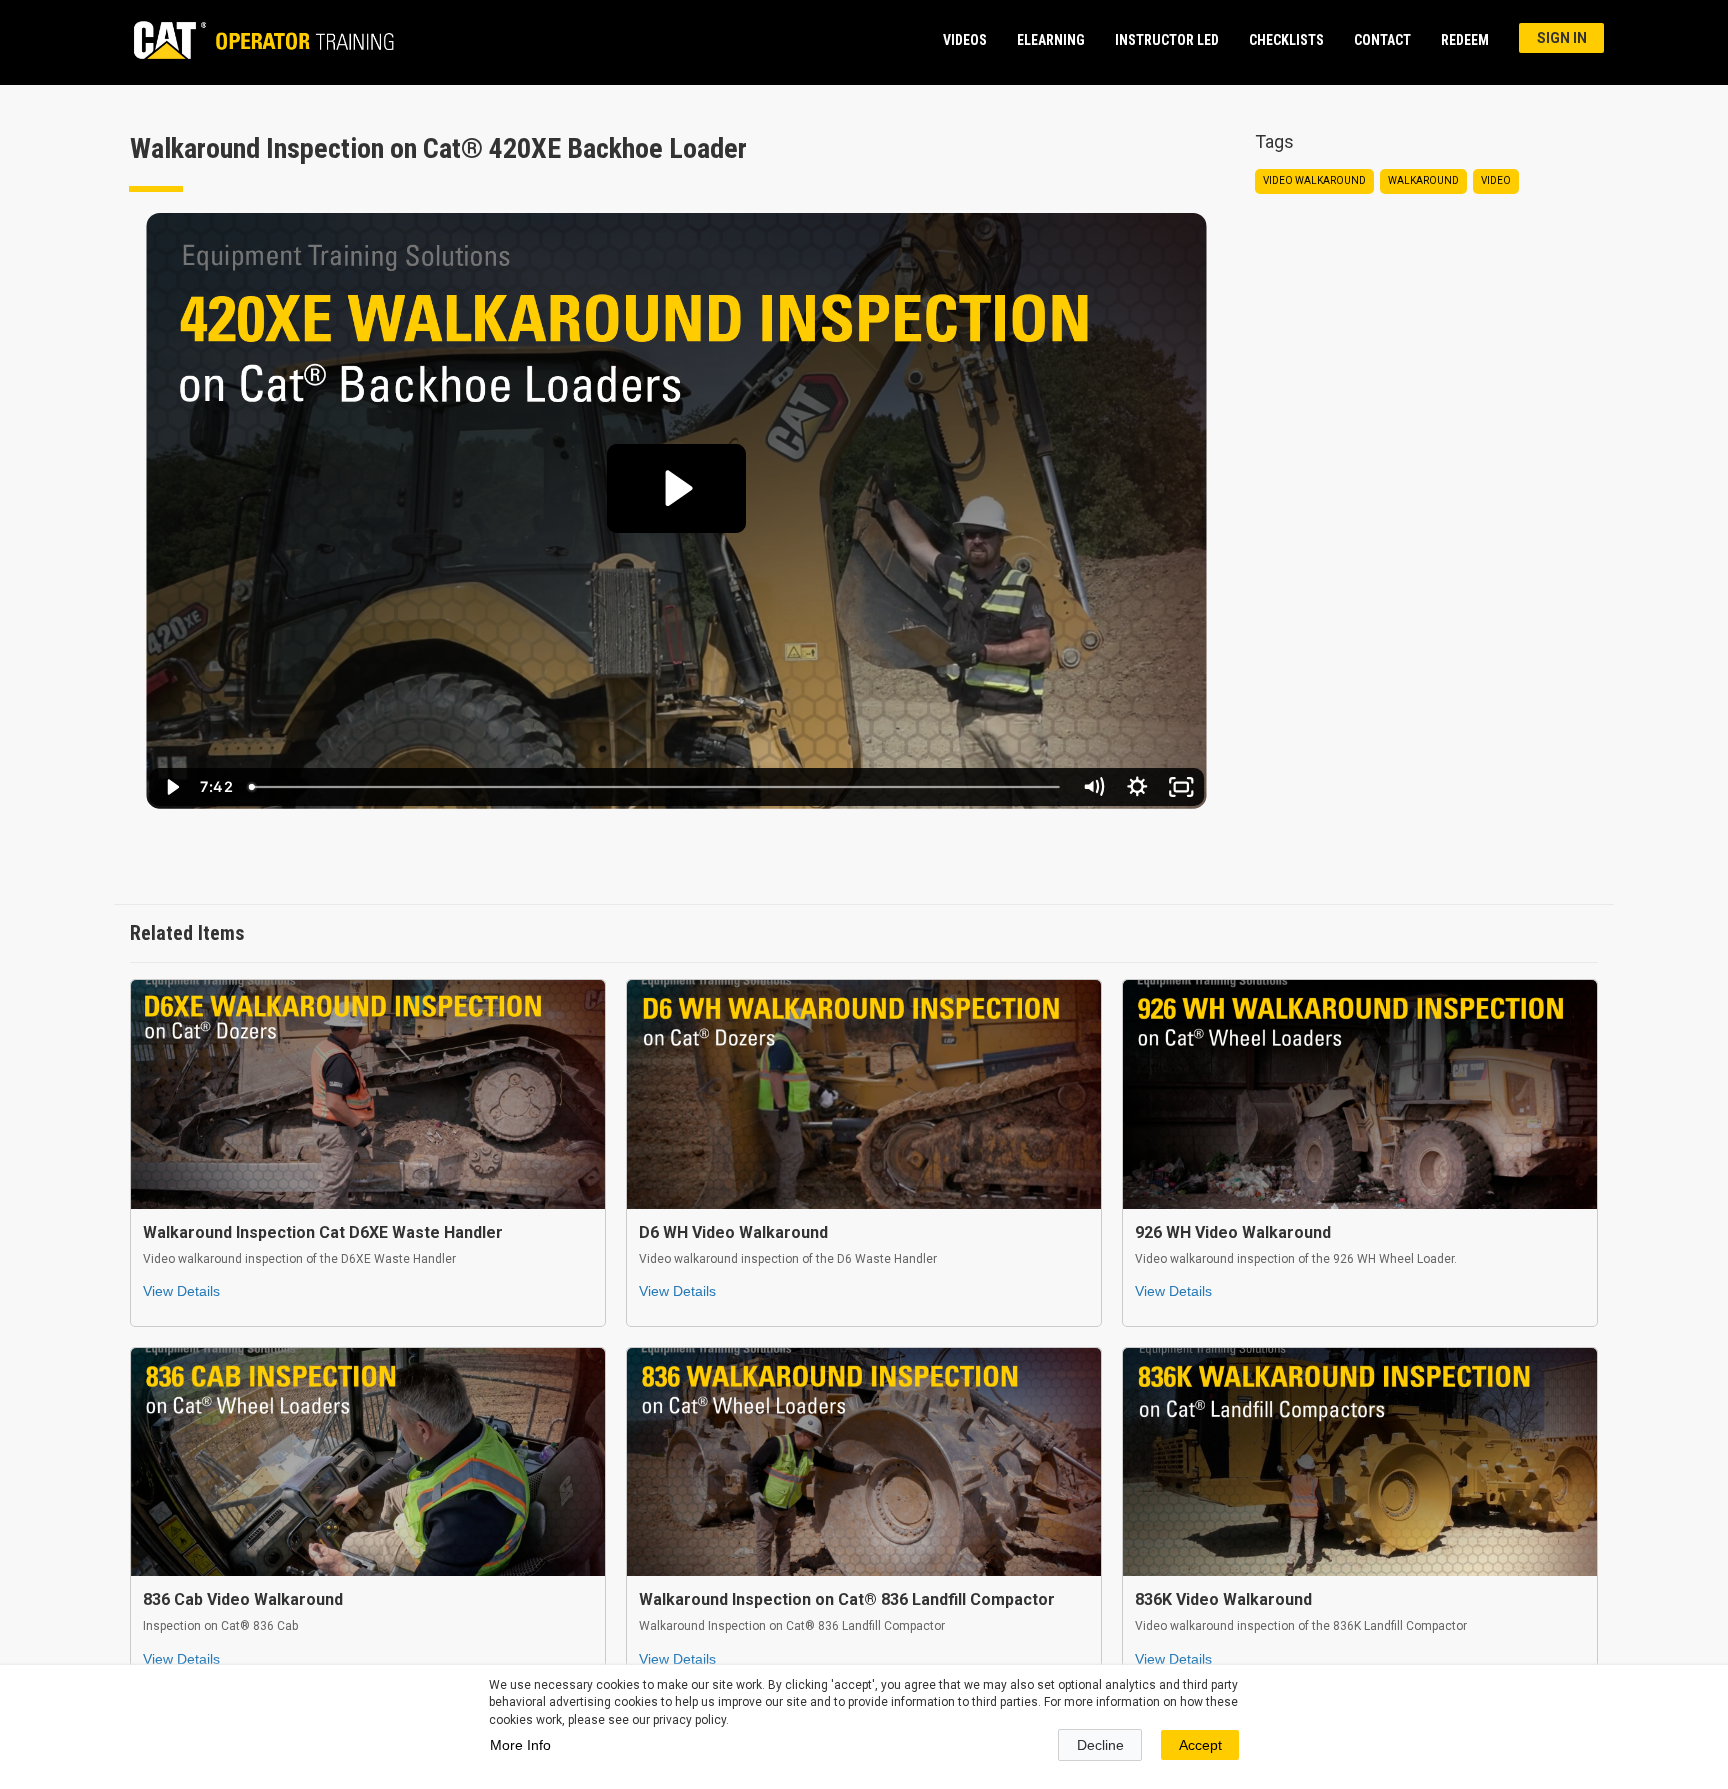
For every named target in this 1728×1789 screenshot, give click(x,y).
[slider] (655, 787)
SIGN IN (1562, 38)
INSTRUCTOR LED (1167, 40)
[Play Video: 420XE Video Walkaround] (676, 488)
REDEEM (1465, 40)
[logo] (254, 40)
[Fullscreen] (1181, 787)
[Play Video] (171, 787)
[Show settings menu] (1137, 787)
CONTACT (1382, 40)
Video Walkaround (1314, 180)
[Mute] (1093, 787)
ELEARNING (1051, 40)
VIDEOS (965, 40)
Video (1496, 180)
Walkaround (1423, 180)
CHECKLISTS (1286, 40)
